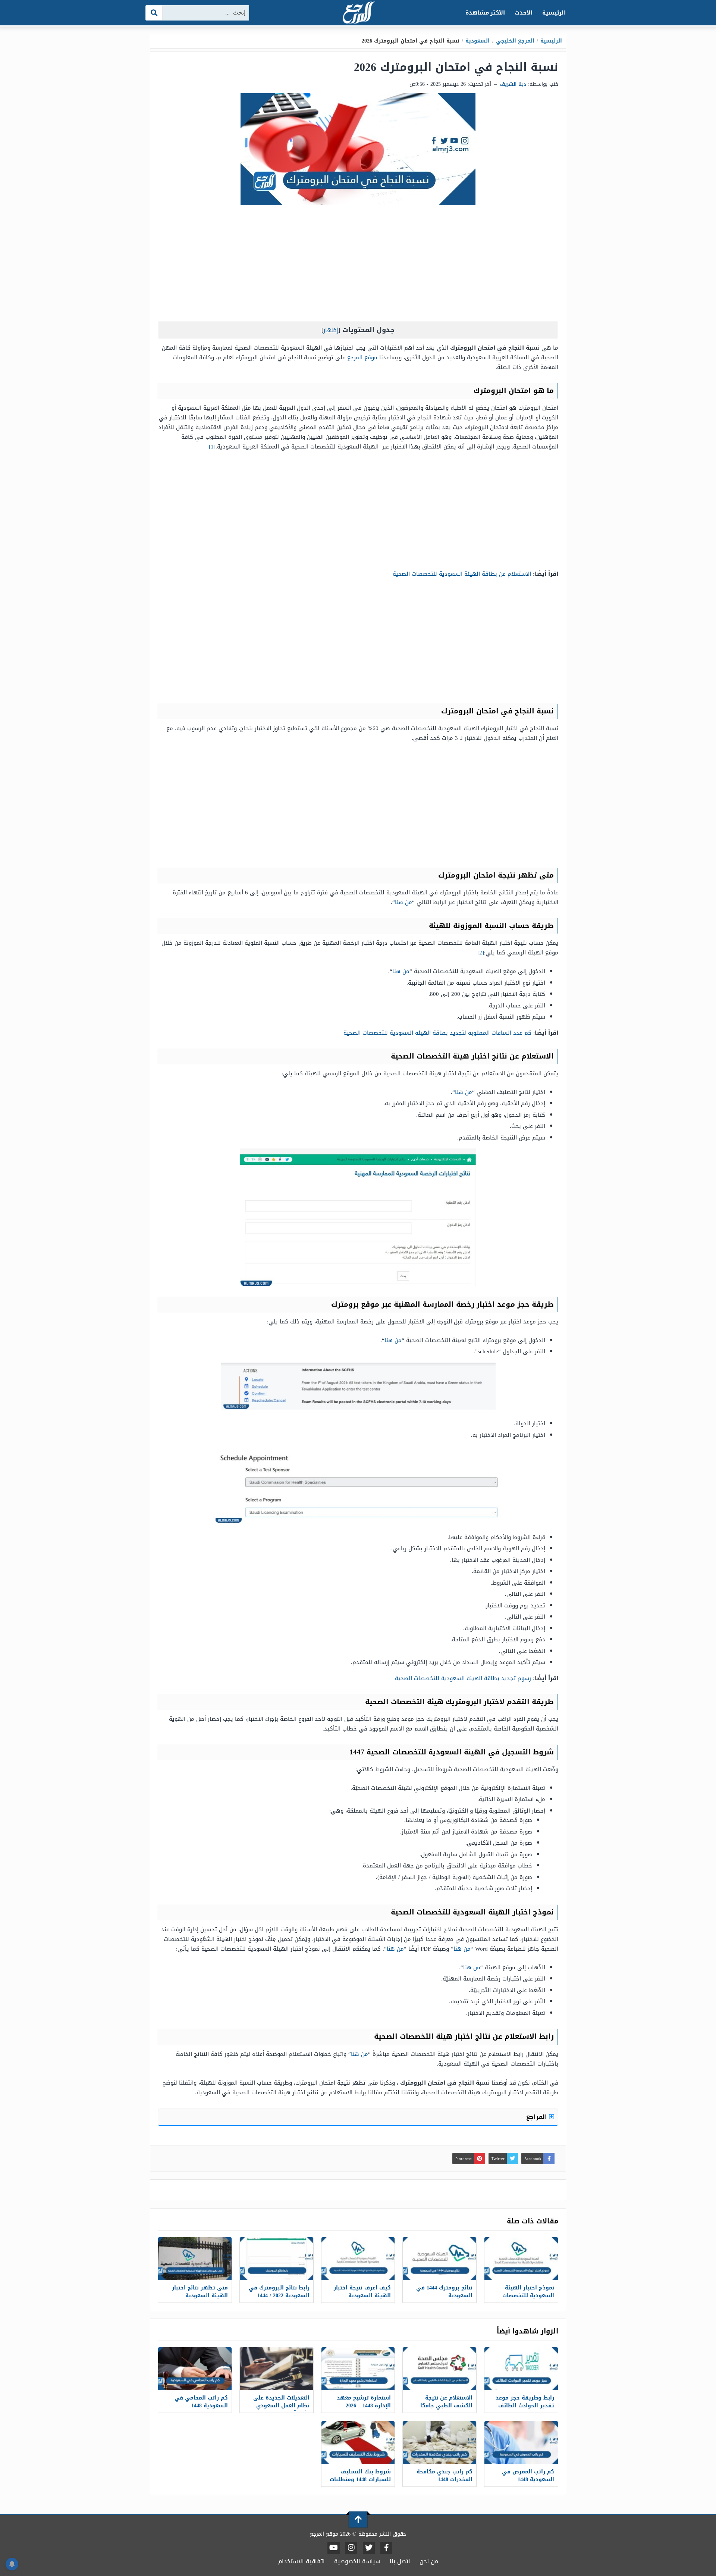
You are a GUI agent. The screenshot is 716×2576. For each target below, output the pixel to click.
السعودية (478, 41)
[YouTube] (334, 2548)
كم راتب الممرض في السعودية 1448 (528, 2476)
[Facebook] (386, 2548)
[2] (481, 953)
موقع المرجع (362, 357)
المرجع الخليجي (515, 41)
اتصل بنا (400, 2561)
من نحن (429, 2561)
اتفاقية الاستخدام (302, 2561)
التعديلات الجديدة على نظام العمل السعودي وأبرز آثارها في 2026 (281, 2406)
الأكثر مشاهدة (485, 13)
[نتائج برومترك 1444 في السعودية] (439, 2259)
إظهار (331, 330)
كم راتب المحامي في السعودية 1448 (201, 2402)
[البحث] (154, 13)
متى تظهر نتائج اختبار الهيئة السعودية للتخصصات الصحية (200, 2296)
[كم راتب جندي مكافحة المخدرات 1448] (439, 2443)
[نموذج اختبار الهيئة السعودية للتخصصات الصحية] (521, 2259)
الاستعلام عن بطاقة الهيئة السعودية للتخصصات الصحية (462, 574)
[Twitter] (369, 2548)
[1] (212, 447)
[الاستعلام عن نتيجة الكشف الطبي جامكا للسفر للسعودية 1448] (439, 2369)
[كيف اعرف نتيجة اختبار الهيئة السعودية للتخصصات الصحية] (358, 2259)
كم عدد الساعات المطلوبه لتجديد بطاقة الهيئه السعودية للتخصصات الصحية (437, 1033)
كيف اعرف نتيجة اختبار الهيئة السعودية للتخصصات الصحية (362, 2296)
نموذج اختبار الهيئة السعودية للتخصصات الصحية (528, 2296)
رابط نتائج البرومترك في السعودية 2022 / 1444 (279, 2292)
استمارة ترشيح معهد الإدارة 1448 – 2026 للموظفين (364, 2406)
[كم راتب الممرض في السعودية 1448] (521, 2443)
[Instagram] (351, 2548)
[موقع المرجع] (358, 13)
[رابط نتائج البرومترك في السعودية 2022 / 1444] (277, 2259)
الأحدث (524, 13)
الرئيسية (554, 13)
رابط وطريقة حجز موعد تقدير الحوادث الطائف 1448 (525, 2406)
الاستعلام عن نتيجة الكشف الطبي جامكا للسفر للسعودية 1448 (445, 2406)
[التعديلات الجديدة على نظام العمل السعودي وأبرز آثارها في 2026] (277, 2369)
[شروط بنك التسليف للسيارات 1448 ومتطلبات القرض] (358, 2443)
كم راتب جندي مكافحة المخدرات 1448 (445, 2476)
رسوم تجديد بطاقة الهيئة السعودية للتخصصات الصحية (463, 1678)
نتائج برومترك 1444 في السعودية (444, 2292)
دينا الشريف (513, 84)
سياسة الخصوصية (357, 2561)
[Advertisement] (358, 265)
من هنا (403, 902)
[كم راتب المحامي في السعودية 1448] (195, 2369)
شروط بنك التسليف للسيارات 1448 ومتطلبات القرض (360, 2480)
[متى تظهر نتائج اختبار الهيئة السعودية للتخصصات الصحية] (195, 2259)
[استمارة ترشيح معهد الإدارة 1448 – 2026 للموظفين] (358, 2369)
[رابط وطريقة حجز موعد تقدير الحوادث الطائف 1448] (521, 2369)
